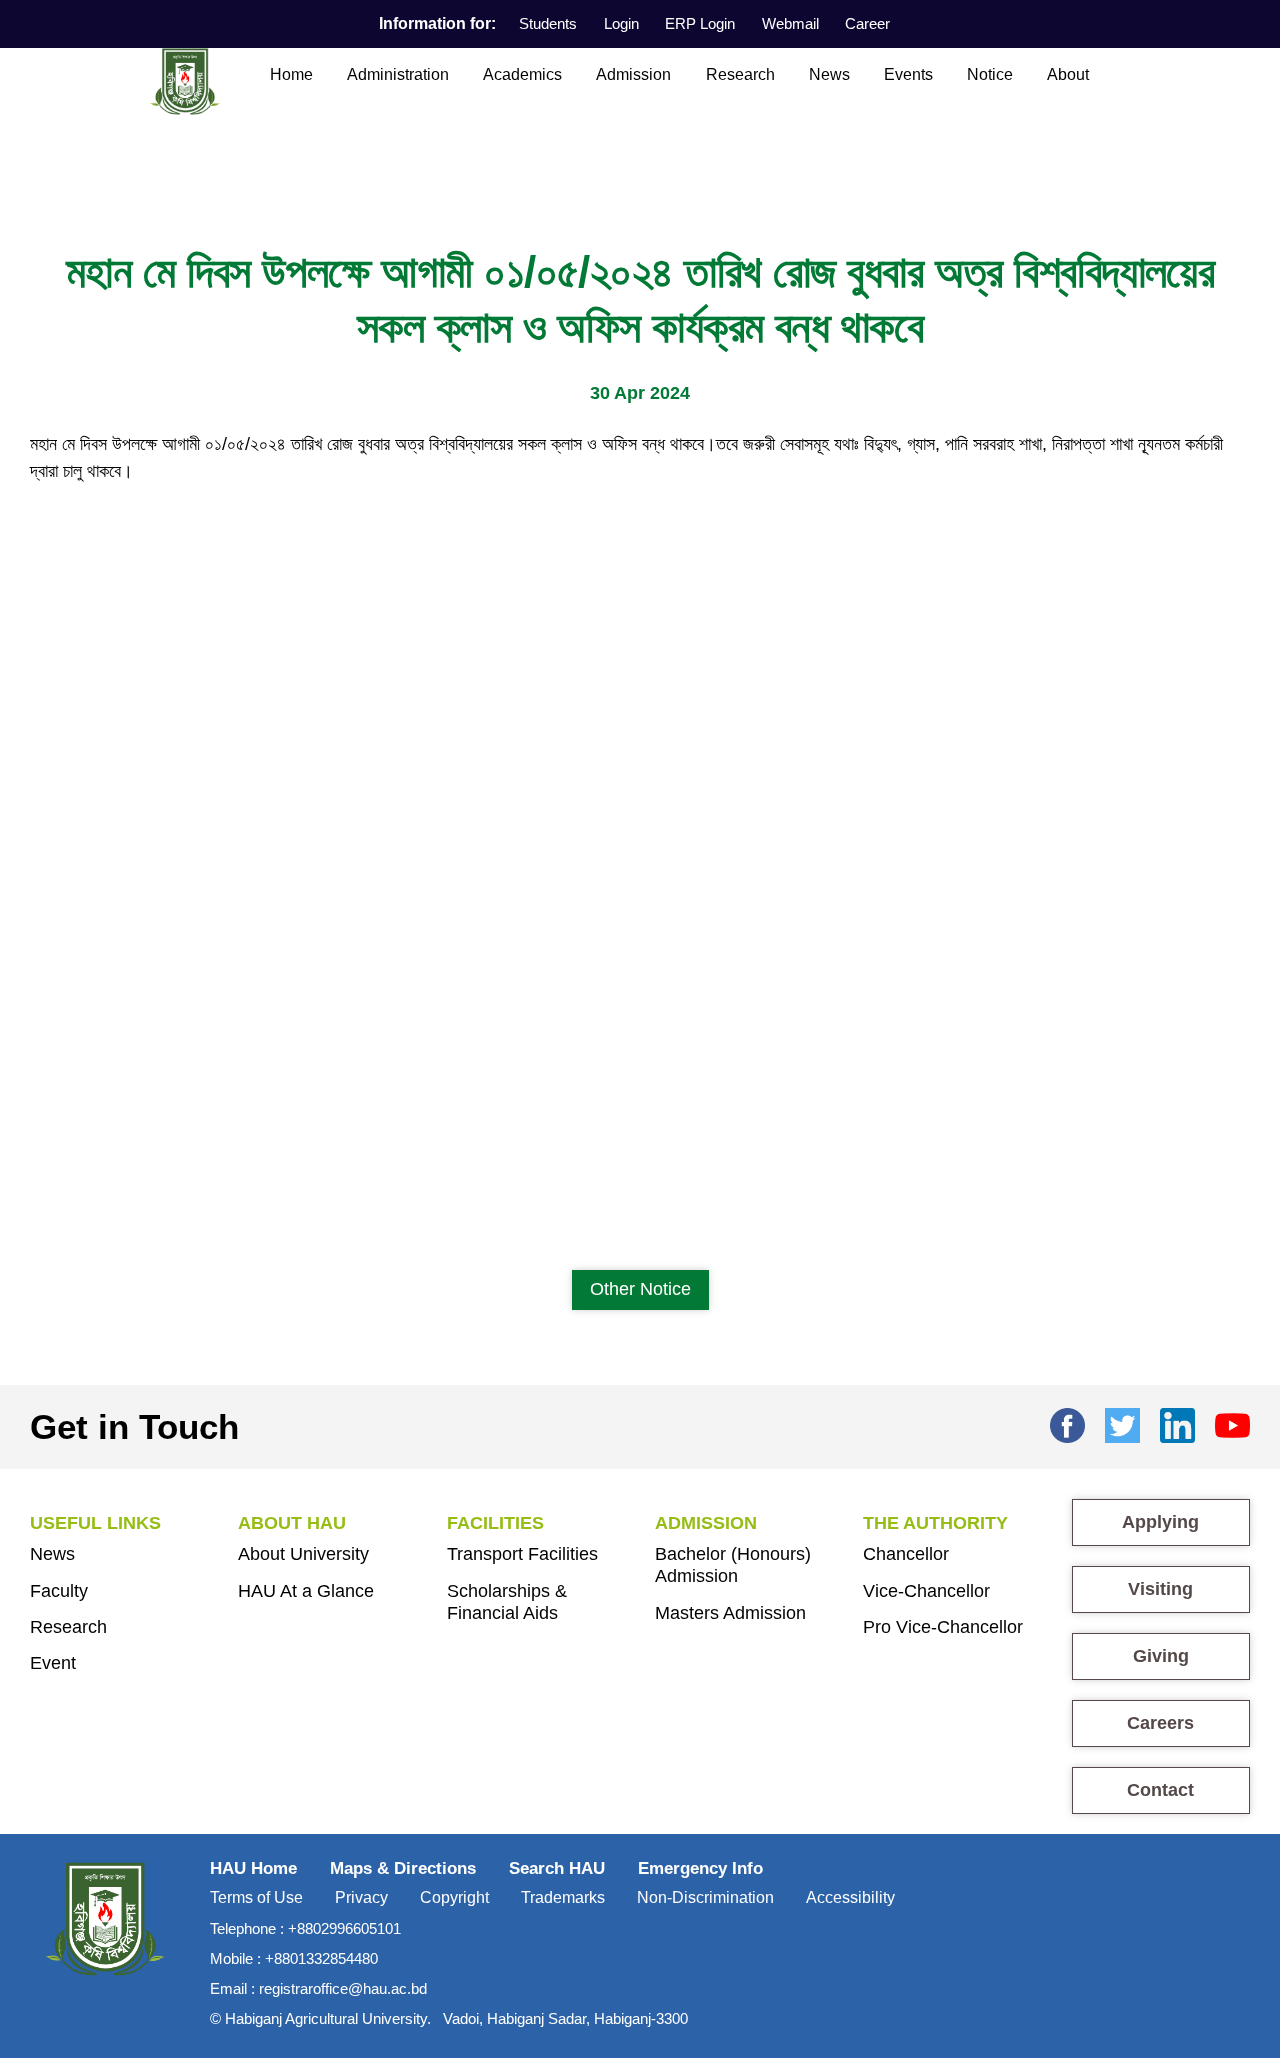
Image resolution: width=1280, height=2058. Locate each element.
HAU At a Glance (306, 1591)
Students (548, 23)
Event (53, 1663)
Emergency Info (700, 1868)
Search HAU (557, 1868)
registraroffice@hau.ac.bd (343, 1988)
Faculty (59, 1591)
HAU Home (253, 1868)
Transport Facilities (522, 1554)
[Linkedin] (1177, 1422)
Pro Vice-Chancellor (943, 1627)
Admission (633, 74)
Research (740, 74)
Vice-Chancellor (926, 1591)
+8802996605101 (344, 1928)
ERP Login (700, 23)
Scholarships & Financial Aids (507, 1602)
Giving (1161, 1656)
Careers (1160, 1723)
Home (291, 74)
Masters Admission (730, 1613)
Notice (990, 74)
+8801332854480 (321, 1958)
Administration (398, 74)
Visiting (1160, 1589)
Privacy (361, 1897)
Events (908, 74)
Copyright (454, 1897)
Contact (1160, 1790)
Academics (522, 74)
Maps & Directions (403, 1868)
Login (621, 23)
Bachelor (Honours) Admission (733, 1565)
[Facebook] (1067, 1422)
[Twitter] (1122, 1422)
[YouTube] (1232, 1422)
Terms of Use (256, 1897)
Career (867, 23)
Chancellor (906, 1554)
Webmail (790, 23)
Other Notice (640, 1289)
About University (303, 1554)
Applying (1160, 1522)
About (1068, 74)
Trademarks (563, 1897)
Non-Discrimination (705, 1897)
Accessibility (850, 1897)
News (829, 74)
